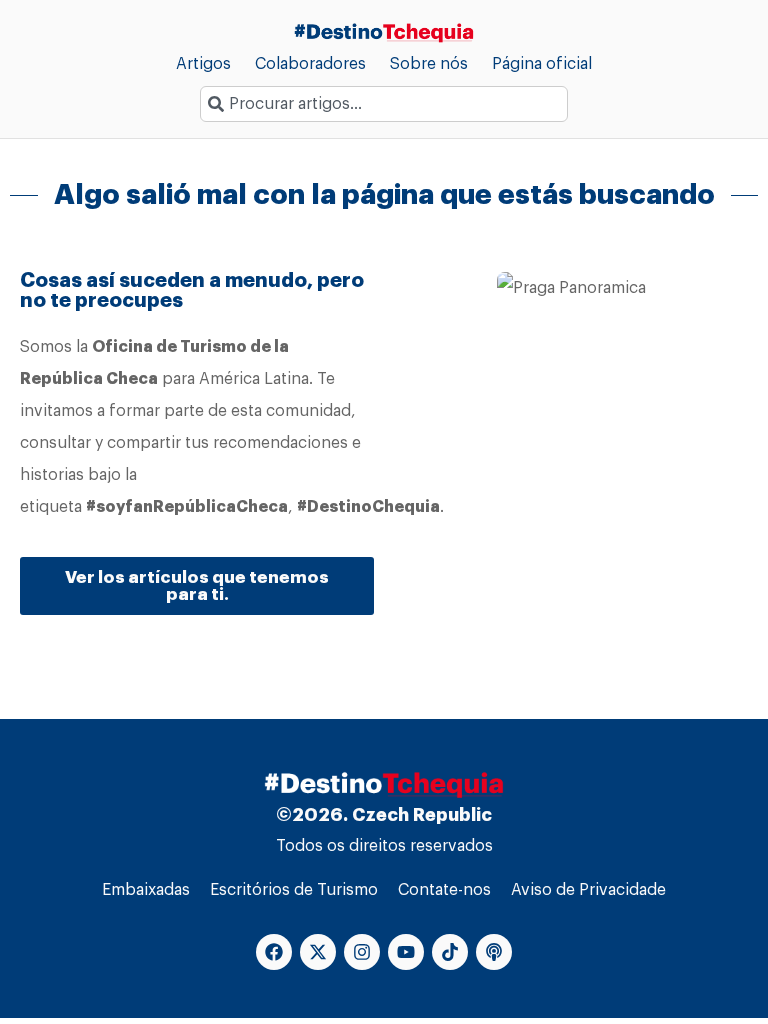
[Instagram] (362, 952)
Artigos (203, 64)
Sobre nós (429, 64)
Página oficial (542, 64)
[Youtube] (406, 952)
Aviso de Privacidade (588, 890)
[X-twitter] (318, 952)
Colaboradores (310, 64)
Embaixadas (146, 890)
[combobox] (384, 104)
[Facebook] (274, 952)
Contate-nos (444, 890)
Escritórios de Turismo (294, 890)
